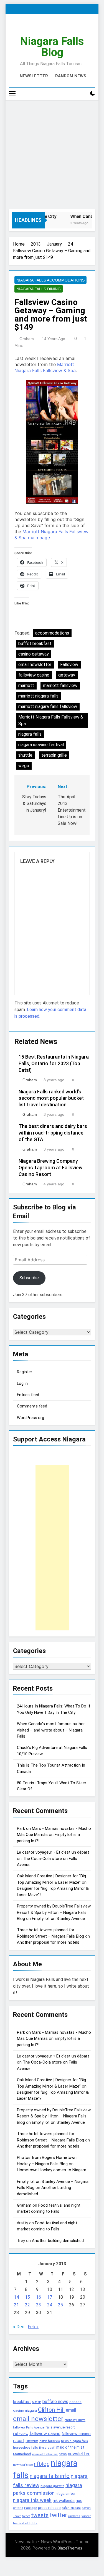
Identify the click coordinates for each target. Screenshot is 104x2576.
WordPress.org (31, 1418)
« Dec (19, 2327)
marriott (26, 686)
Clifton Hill (51, 2410)
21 (16, 2305)
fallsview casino (34, 675)
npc (79, 2501)
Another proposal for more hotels (48, 1942)
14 (16, 2297)
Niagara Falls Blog (52, 47)
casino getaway (34, 654)
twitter (58, 2515)
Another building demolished (58, 2241)
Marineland (22, 2454)
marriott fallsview (60, 686)
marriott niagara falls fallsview (48, 707)
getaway (67, 675)
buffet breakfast (35, 644)
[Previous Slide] (84, 8)
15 (27, 2297)
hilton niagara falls (74, 2441)
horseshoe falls (26, 2447)
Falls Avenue (35, 2428)
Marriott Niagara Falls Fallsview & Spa (51, 720)
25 (60, 2305)
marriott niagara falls (38, 696)
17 (50, 2297)
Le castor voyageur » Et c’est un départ (53, 1852)
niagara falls (30, 734)
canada (75, 2402)
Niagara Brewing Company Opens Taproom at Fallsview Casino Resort (50, 1168)
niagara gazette (52, 2486)
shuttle (25, 755)
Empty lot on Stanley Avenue (58, 1919)
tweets (40, 2515)
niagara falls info (50, 2476)
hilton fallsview (50, 2441)
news (63, 2454)
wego (24, 766)
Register (25, 1372)
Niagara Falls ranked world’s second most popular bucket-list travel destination (52, 1098)
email (71, 2410)
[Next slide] (92, 8)
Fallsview (69, 665)
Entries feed (28, 1395)
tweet (26, 2516)
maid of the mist (70, 2447)
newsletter (79, 2454)
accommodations (52, 633)
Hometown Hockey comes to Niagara (52, 2170)
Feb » (33, 2327)
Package (31, 2508)
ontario (18, 2508)
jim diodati (47, 2448)
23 (39, 2305)
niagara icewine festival (41, 745)
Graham (27, 339)
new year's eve (23, 2465)
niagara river (66, 2494)
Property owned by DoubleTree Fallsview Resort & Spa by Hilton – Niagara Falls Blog (54, 1912)
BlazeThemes (70, 2548)
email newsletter (35, 665)
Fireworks (32, 2441)
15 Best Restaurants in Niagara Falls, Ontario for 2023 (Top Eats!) (54, 1064)
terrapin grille (54, 755)
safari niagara (71, 2508)
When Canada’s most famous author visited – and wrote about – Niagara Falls (51, 1730)
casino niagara (25, 2410)
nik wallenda (64, 2501)
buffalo (37, 2402)
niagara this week (32, 2500)
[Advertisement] (52, 155)
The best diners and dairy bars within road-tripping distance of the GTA (53, 1133)
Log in (22, 1383)
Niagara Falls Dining (39, 289)
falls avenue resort (60, 2427)
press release (49, 2507)
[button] (52, 442)
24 (50, 2305)
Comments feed (32, 1406)
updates (74, 2516)
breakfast (22, 2402)
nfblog (42, 2464)
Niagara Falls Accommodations (50, 280)
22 (27, 2305)
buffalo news (55, 2402)
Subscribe (29, 1278)
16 (39, 2297)
